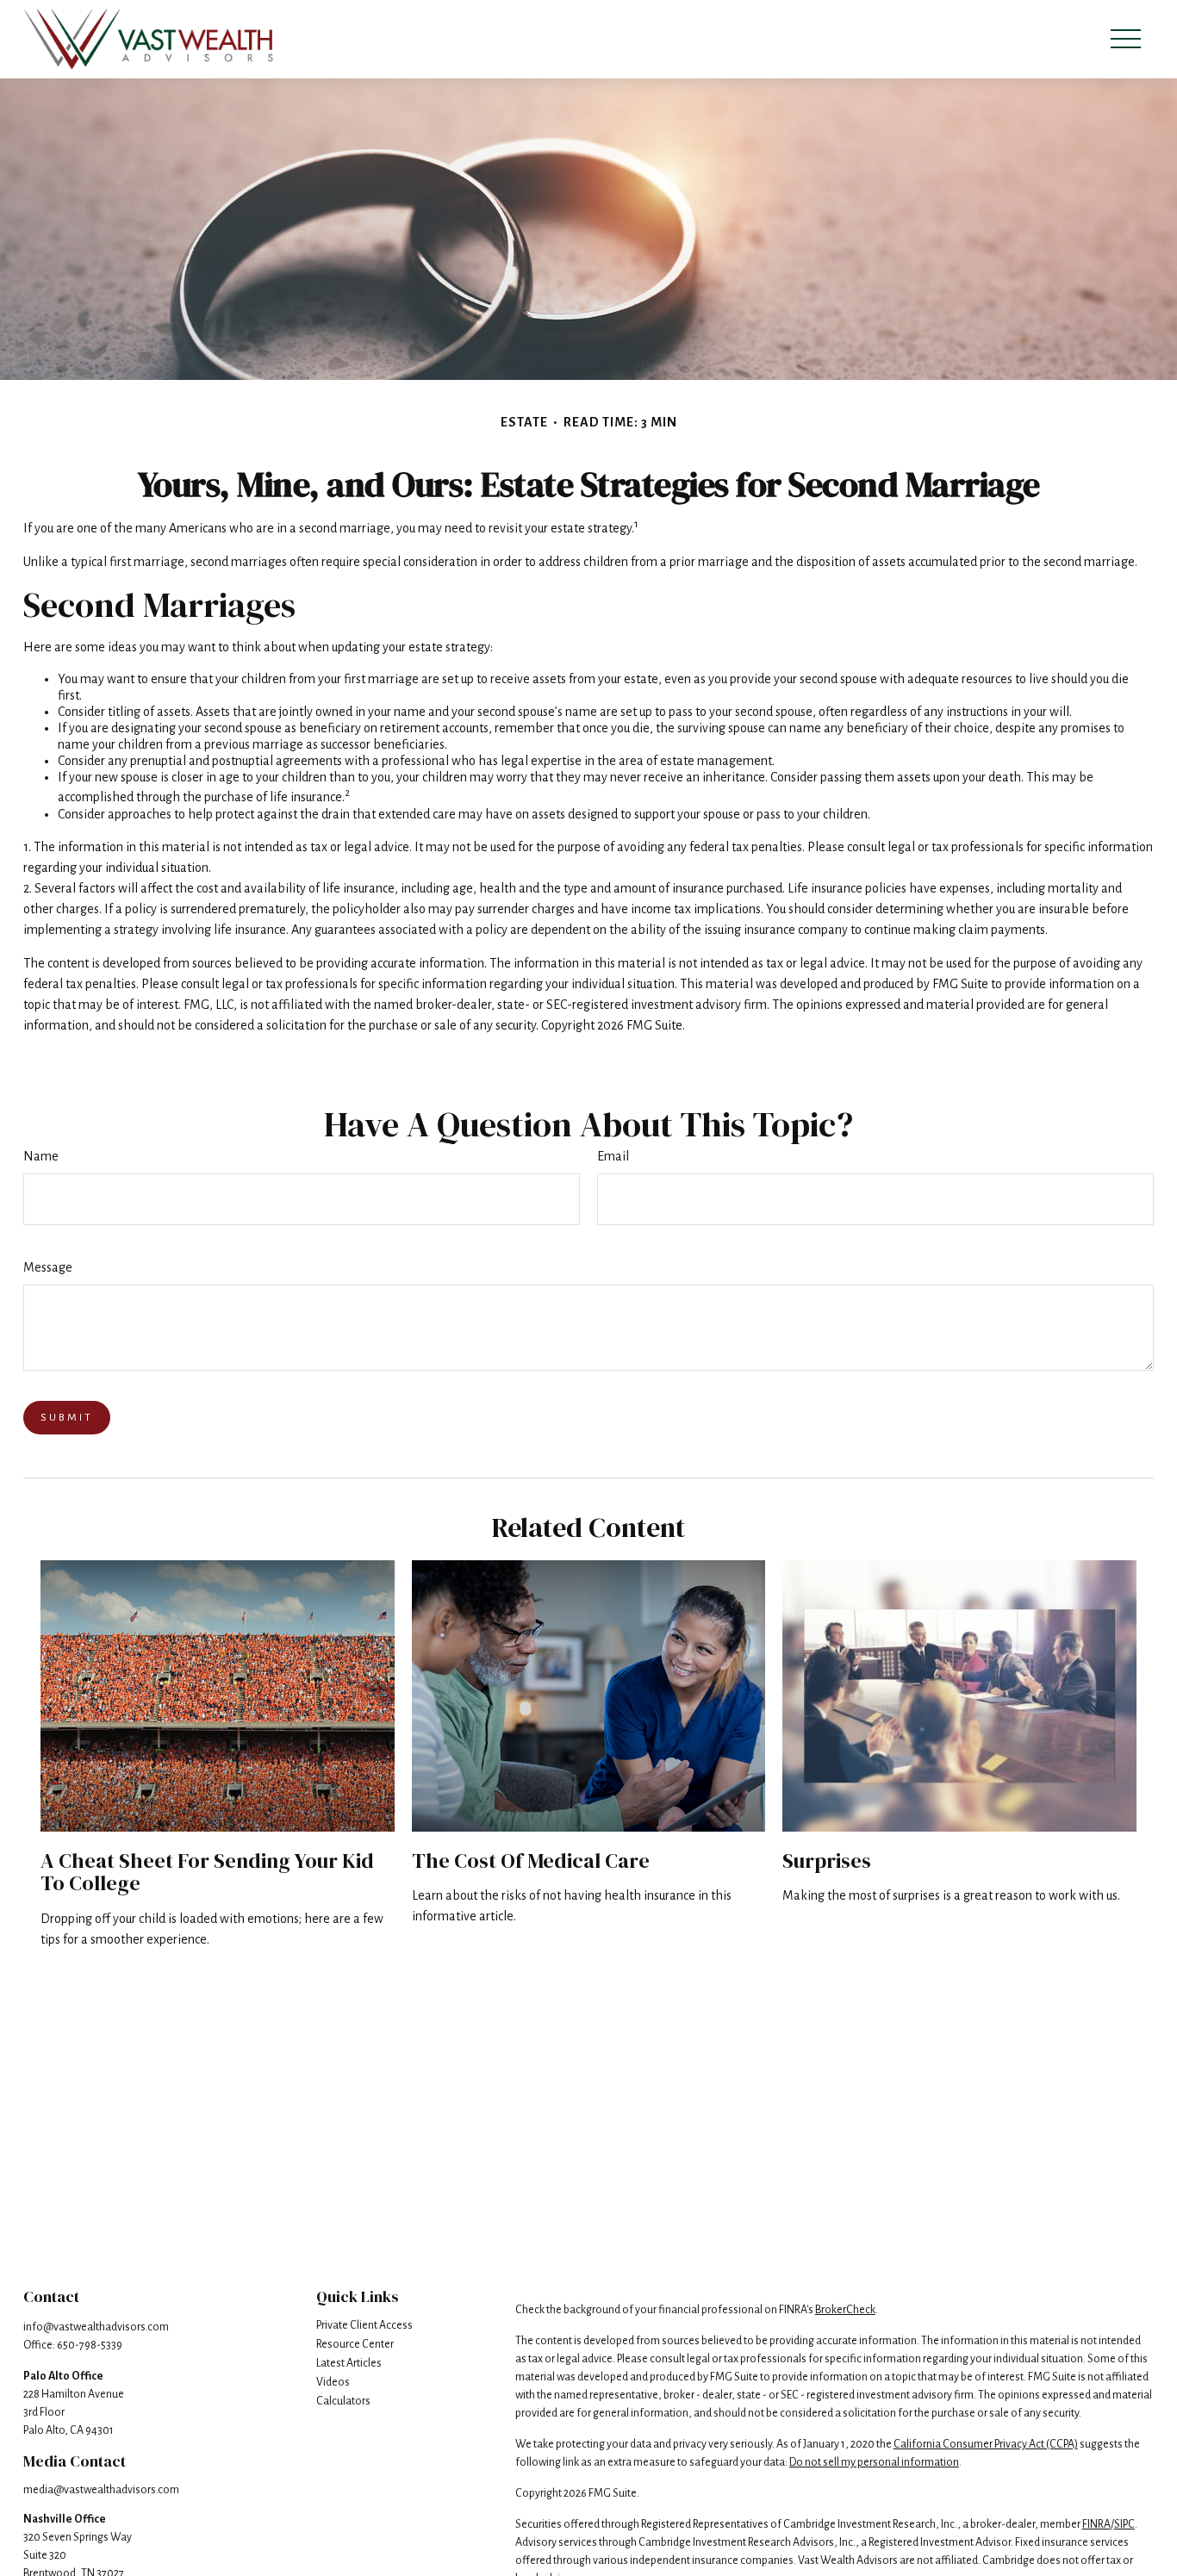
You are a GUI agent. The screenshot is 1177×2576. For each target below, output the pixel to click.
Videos (333, 2382)
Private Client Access (364, 2325)
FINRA (1096, 2524)
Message (48, 1267)
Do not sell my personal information (874, 2462)
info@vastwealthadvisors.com (96, 2327)
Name (41, 1156)
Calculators (343, 2401)
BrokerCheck (845, 2310)
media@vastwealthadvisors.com (101, 2490)
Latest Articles (349, 2363)
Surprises (827, 1860)
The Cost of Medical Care (531, 1860)
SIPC (1124, 2524)
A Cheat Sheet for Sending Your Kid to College (207, 1872)
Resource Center (355, 2344)
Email (613, 1156)
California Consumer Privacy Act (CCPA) (986, 2444)
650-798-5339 (90, 2345)
